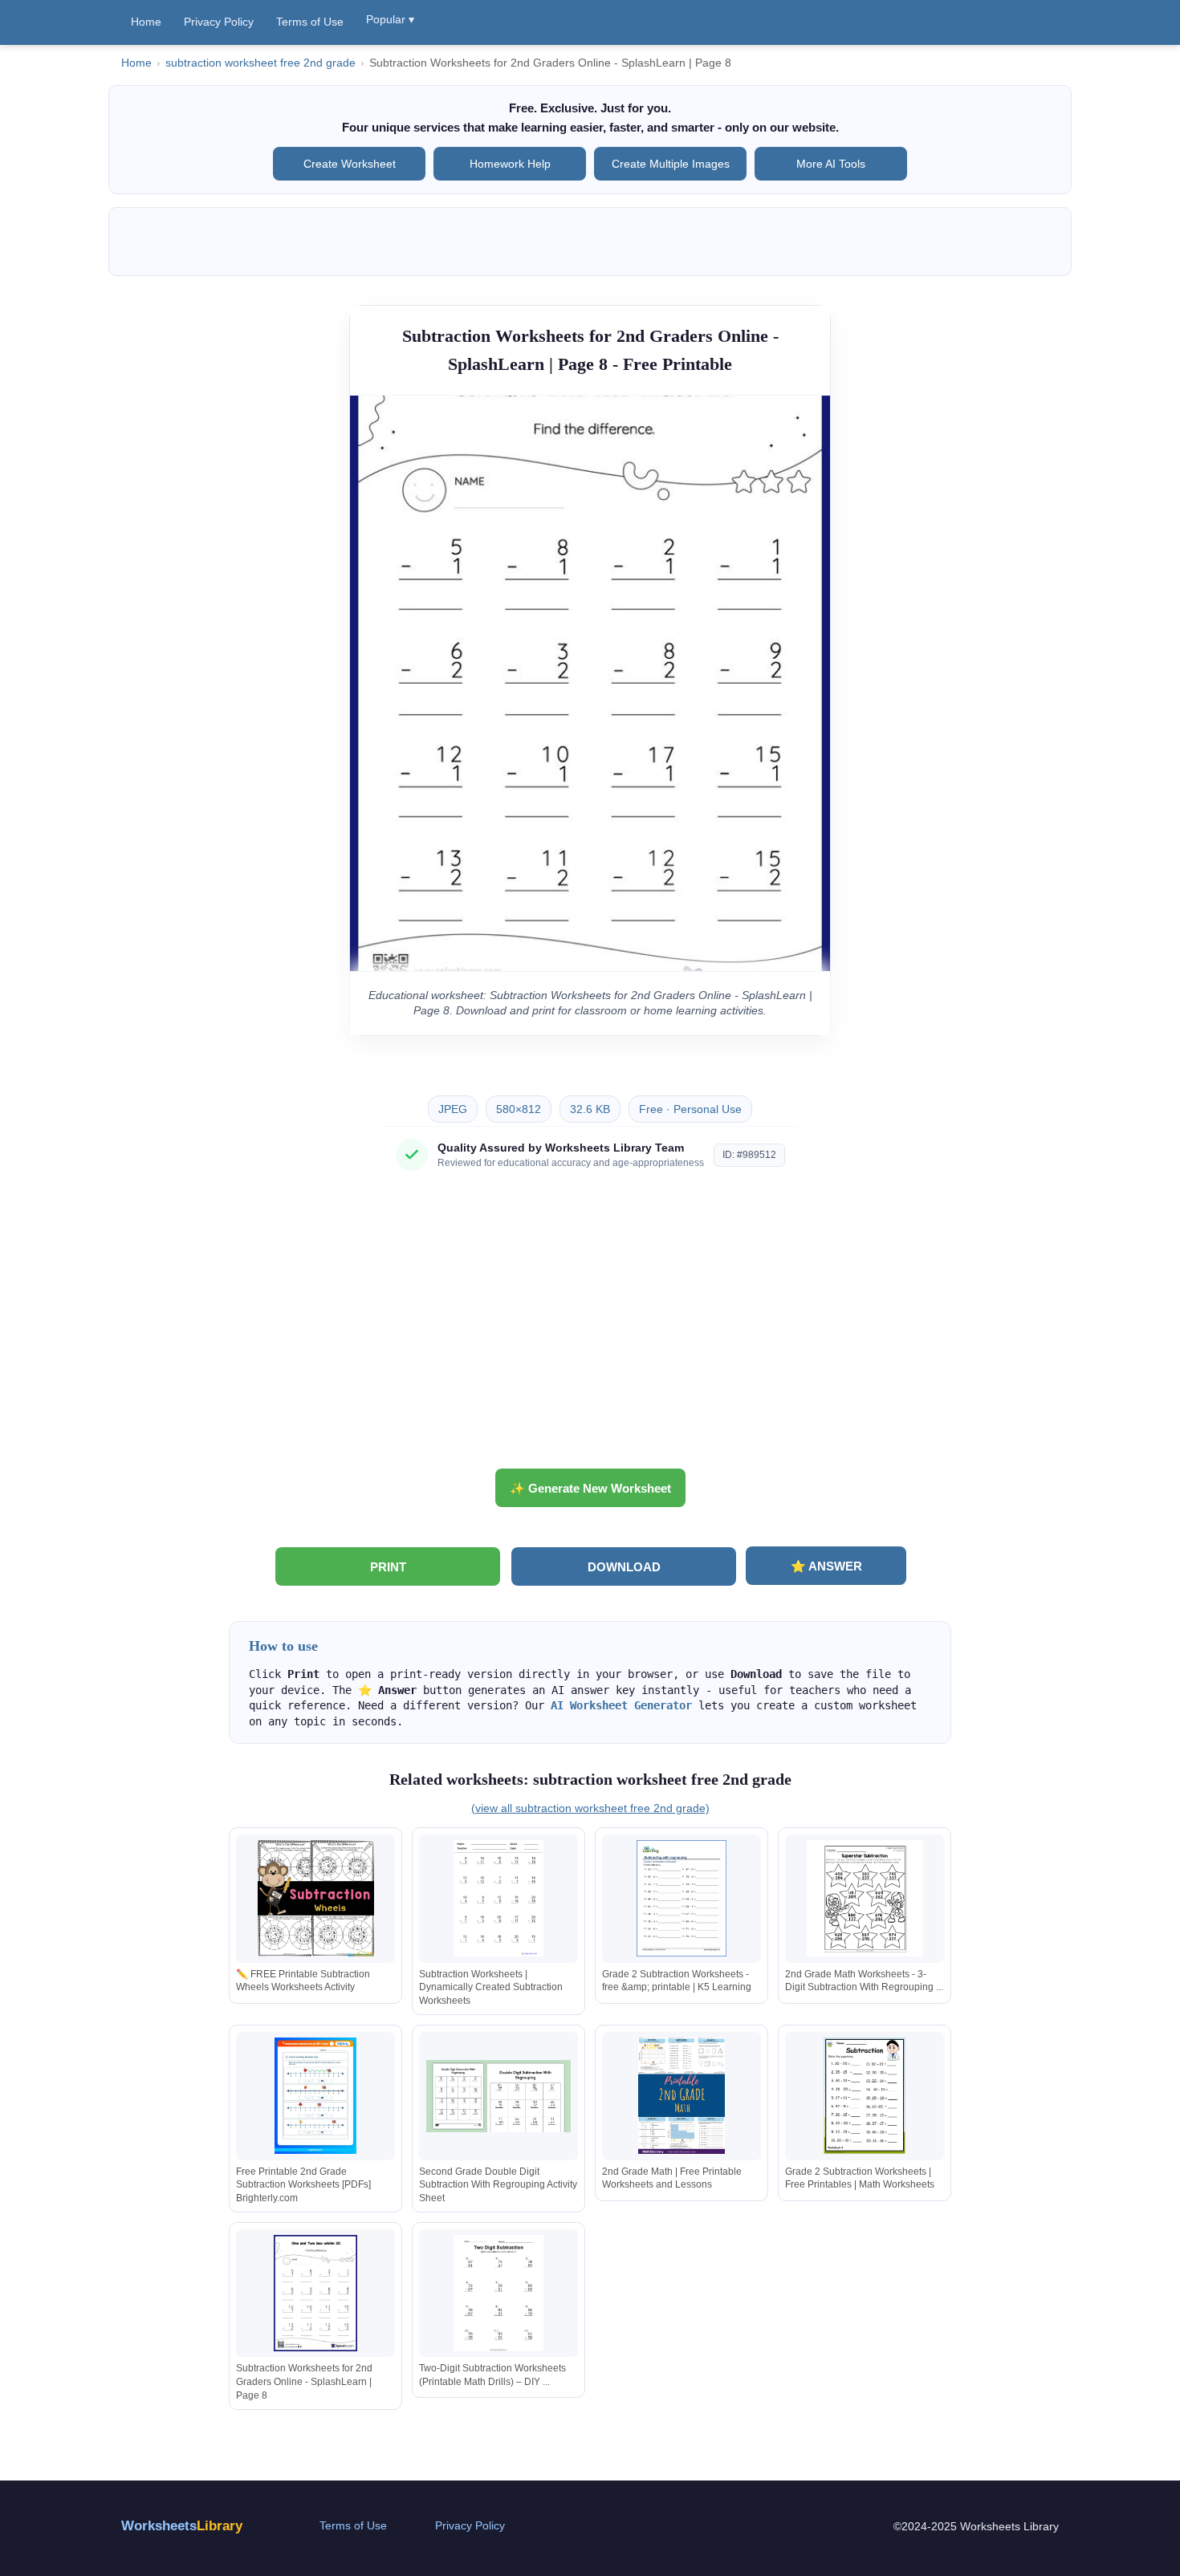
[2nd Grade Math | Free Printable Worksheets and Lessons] (682, 2096)
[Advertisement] (590, 1326)
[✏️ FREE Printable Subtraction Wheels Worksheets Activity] (315, 1898)
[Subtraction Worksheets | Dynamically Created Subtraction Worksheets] (498, 1898)
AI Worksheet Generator (621, 1705)
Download (624, 1567)
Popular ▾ (390, 19)
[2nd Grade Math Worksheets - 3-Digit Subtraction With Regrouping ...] (865, 1898)
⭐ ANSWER (826, 1566)
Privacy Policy (219, 22)
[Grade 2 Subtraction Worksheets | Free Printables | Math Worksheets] (865, 2096)
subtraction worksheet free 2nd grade (260, 63)
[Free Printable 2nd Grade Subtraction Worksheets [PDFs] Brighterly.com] (315, 2096)
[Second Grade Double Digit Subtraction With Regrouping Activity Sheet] (498, 2096)
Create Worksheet (350, 164)
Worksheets (182, 2526)
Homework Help (510, 164)
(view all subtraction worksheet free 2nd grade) (590, 1808)
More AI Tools (831, 164)
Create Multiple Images (671, 164)
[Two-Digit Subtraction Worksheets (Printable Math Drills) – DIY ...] (498, 2293)
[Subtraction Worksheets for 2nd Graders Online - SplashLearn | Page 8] (315, 2293)
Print (388, 1567)
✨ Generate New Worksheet (590, 1488)
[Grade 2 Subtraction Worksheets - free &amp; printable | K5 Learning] (682, 1898)
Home (146, 22)
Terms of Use (310, 22)
